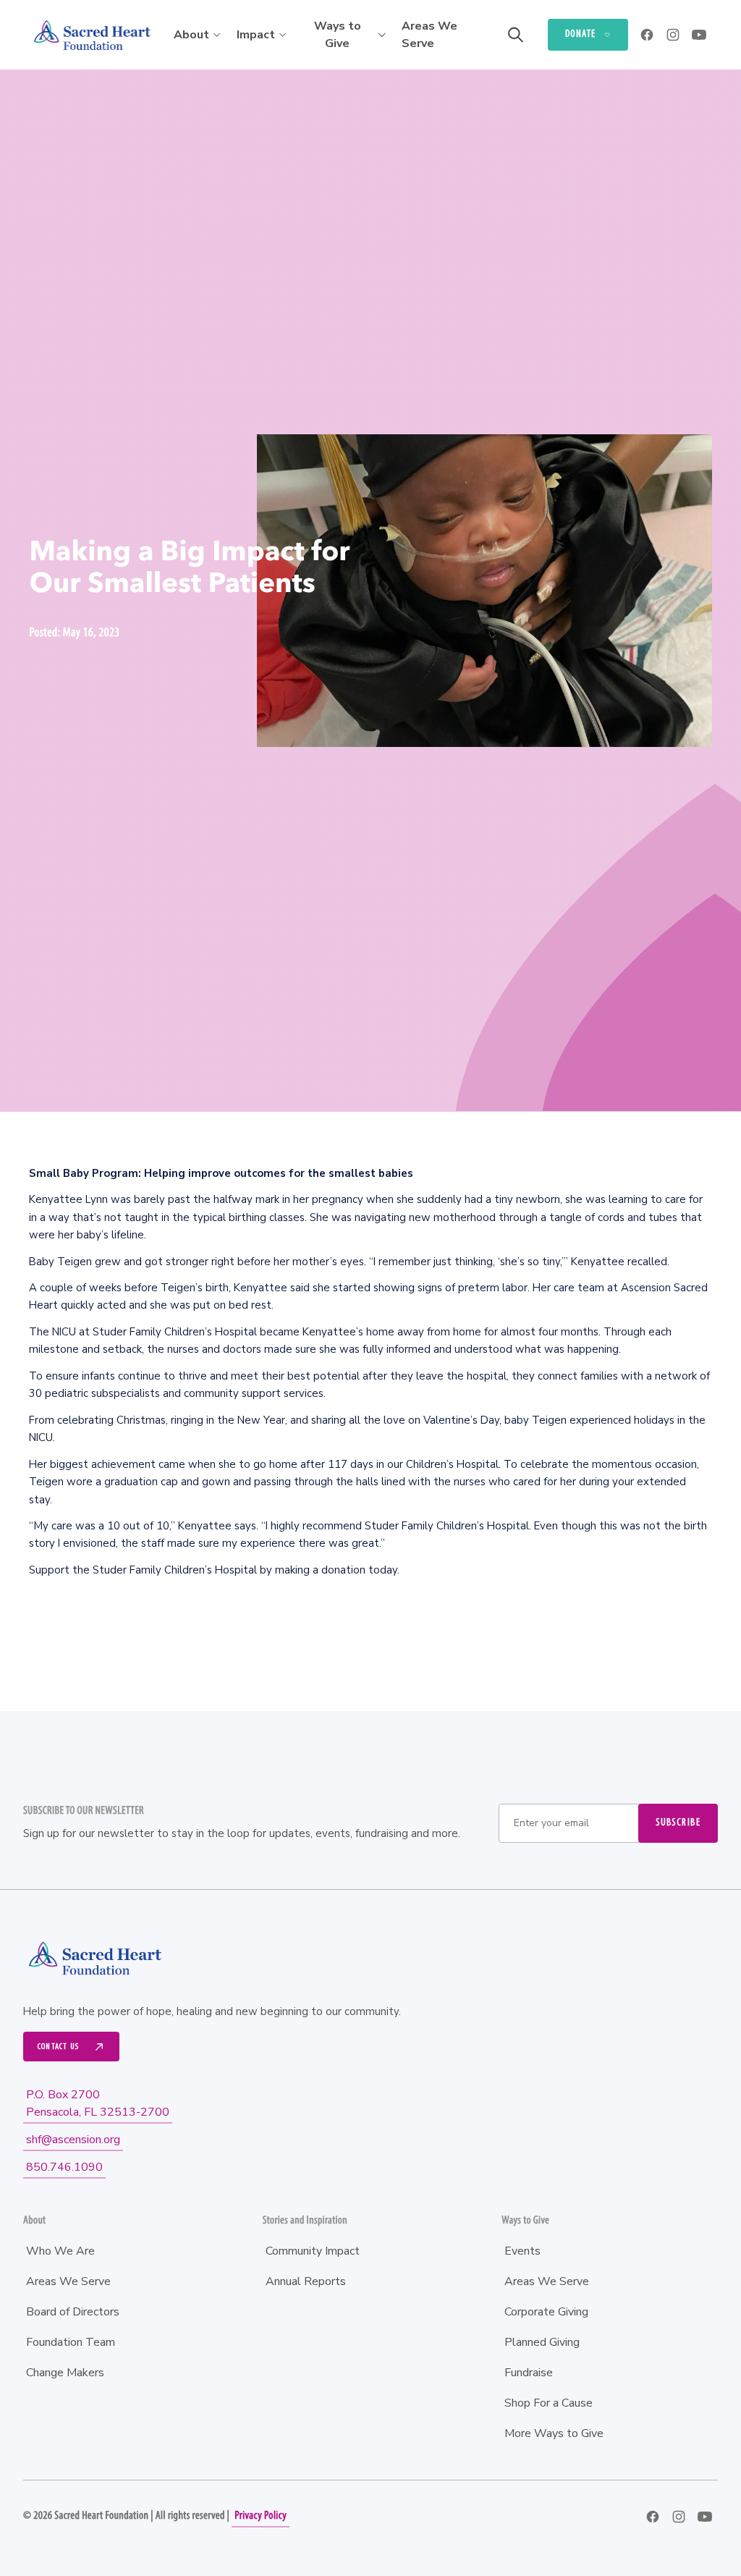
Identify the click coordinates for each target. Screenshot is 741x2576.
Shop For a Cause (549, 2403)
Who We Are (60, 2251)
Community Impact (313, 2251)
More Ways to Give (554, 2433)
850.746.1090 (64, 2167)
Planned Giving (542, 2342)
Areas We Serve (429, 35)
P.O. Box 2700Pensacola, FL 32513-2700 (98, 2103)
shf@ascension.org (73, 2140)
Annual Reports (306, 2281)
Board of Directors (73, 2312)
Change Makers (65, 2373)
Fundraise (529, 2373)
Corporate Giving (546, 2312)
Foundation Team (71, 2342)
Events (522, 2251)
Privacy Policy (261, 2516)
